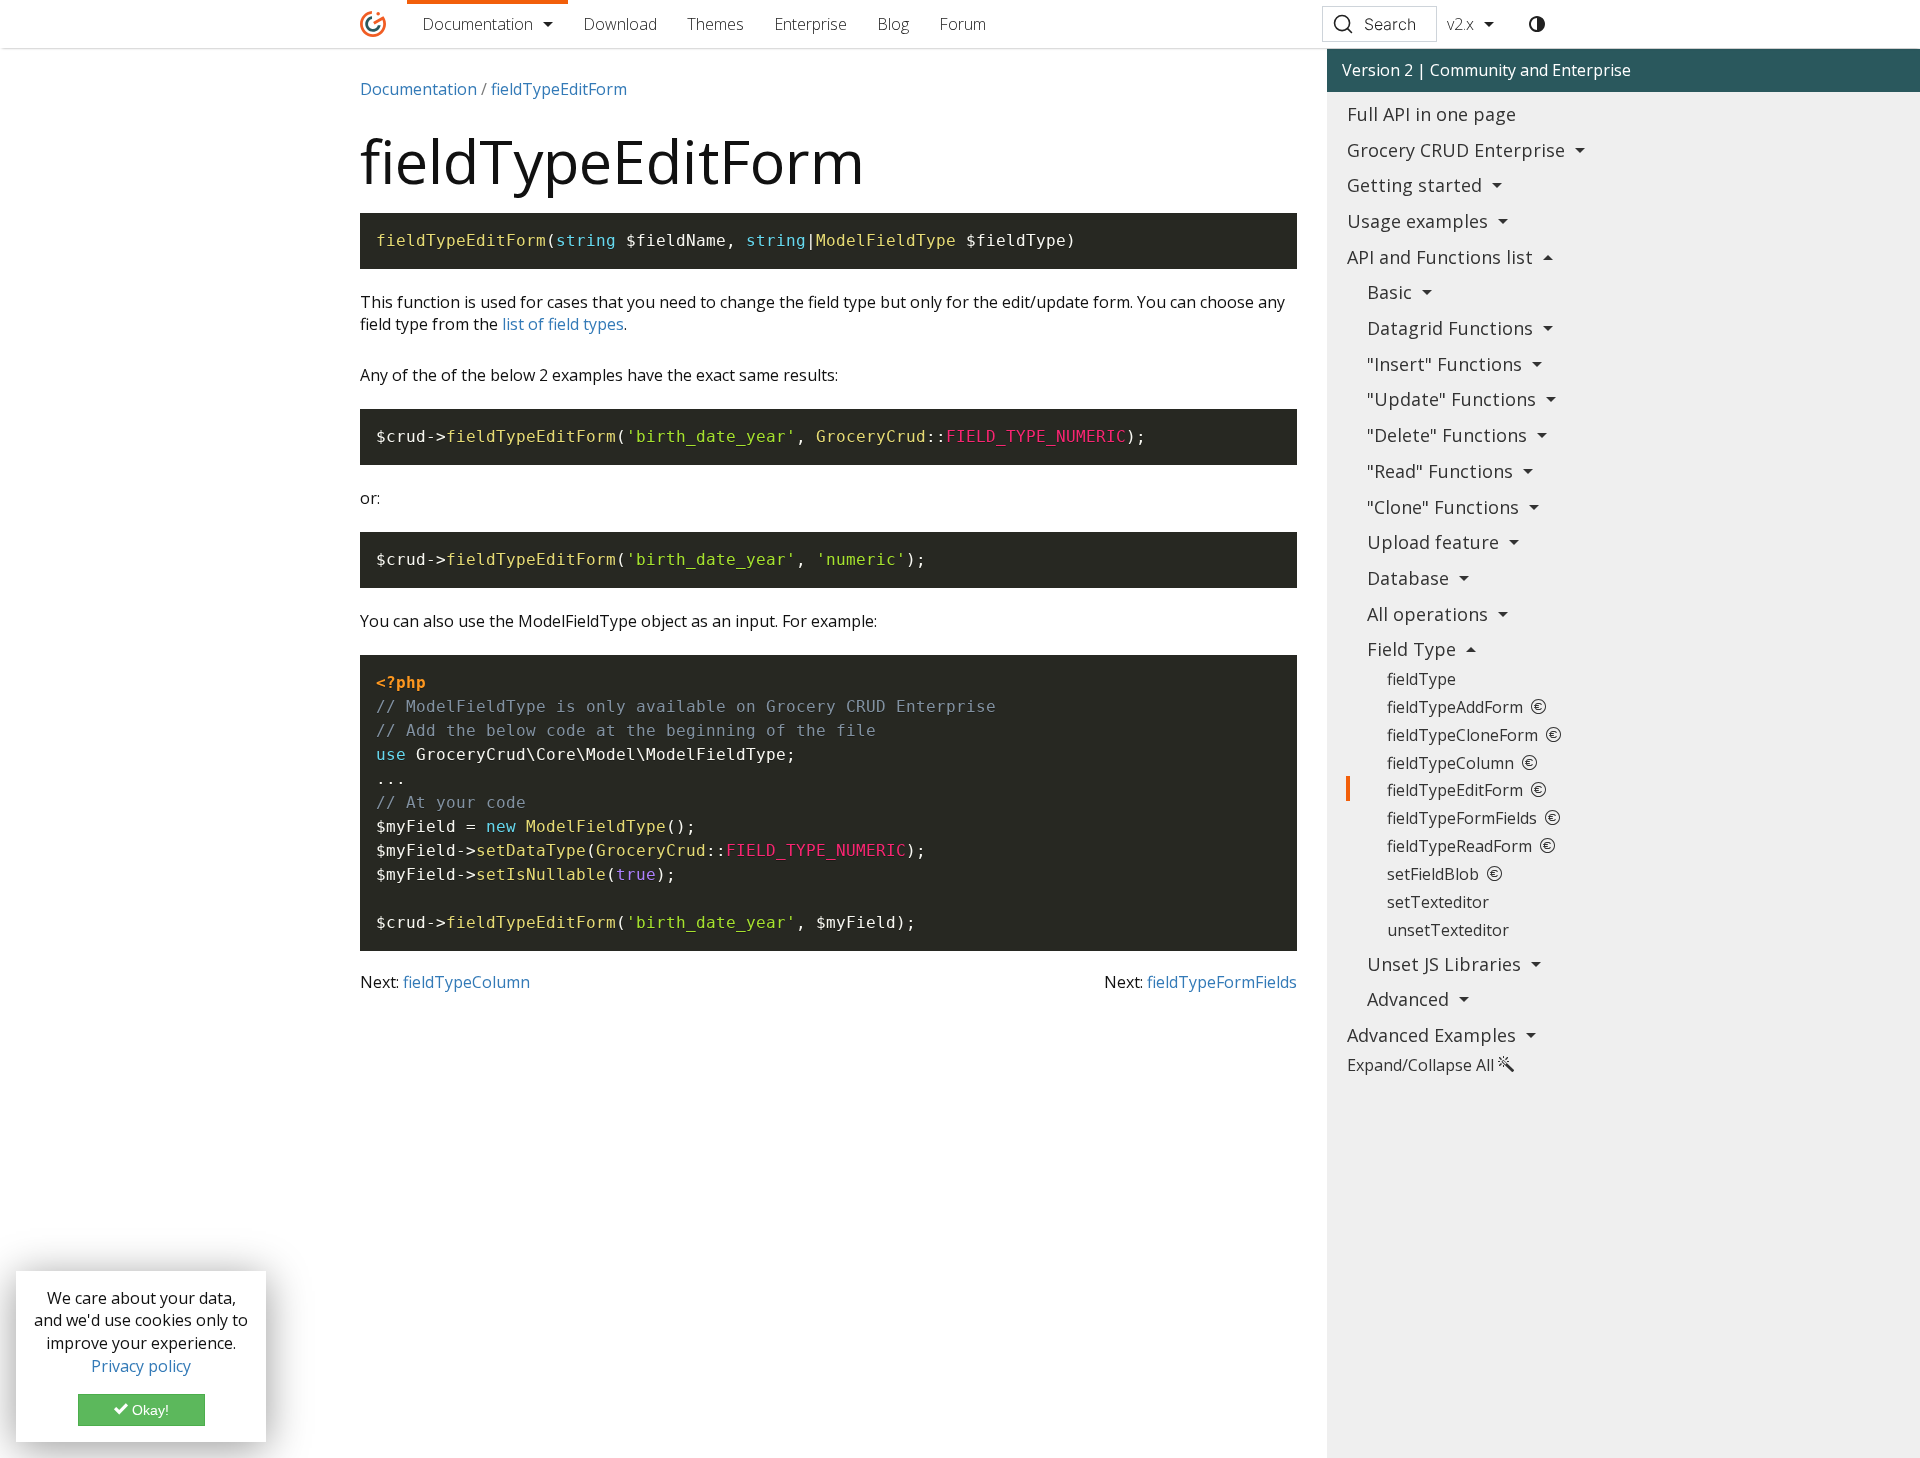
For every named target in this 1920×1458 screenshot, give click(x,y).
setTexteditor (1438, 902)
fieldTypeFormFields (1222, 982)
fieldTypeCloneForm (1466, 735)
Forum (962, 24)
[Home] (373, 24)
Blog (893, 24)
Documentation (477, 24)
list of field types (563, 324)
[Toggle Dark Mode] (1537, 24)
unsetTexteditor (1448, 930)
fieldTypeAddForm (1459, 707)
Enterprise (810, 24)
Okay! (148, 1410)
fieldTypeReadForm (1463, 846)
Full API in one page (1431, 114)
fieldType (1421, 679)
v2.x (1460, 24)
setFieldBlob (1437, 874)
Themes (715, 24)
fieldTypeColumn (466, 982)
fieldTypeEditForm (1459, 790)
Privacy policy (141, 1366)
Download (620, 24)
